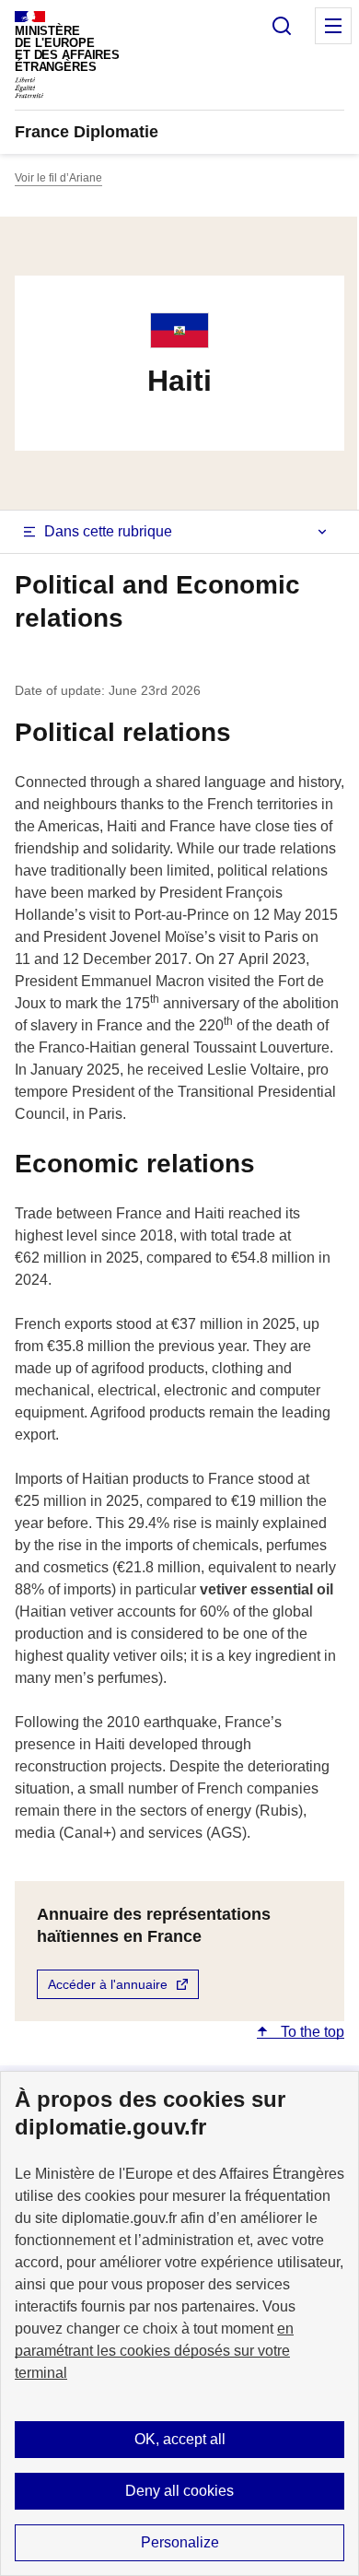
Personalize (180, 2542)
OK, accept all (180, 2439)
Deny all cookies (179, 2491)
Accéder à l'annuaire (108, 1984)
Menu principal (333, 26)
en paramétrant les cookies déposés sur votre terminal (154, 2351)
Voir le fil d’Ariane (58, 178)
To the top (311, 2032)
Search (282, 26)
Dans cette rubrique (108, 531)
